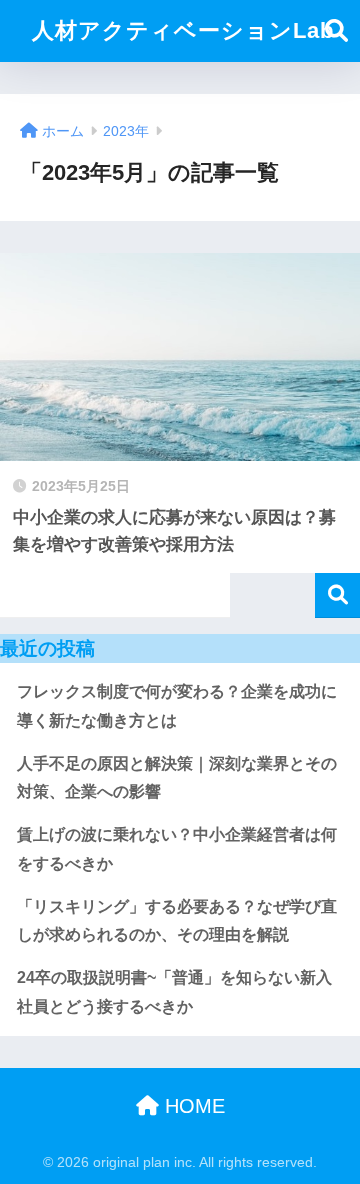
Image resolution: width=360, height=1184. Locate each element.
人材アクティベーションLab (183, 30)
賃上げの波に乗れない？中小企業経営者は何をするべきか (177, 849)
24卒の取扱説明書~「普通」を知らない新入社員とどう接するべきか (174, 992)
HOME (192, 1106)
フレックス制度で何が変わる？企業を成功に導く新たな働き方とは (177, 706)
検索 (337, 595)
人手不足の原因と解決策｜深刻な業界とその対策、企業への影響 (177, 778)
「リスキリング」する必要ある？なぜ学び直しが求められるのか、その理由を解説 (177, 921)
